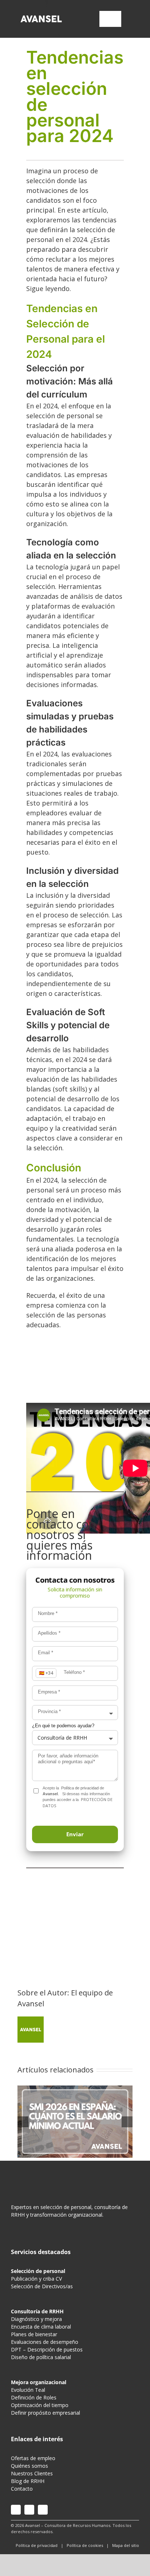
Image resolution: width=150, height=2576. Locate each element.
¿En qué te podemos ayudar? (63, 1726)
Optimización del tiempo (40, 2405)
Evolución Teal (28, 2390)
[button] (75, 1834)
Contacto (22, 2489)
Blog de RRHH (28, 2481)
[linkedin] (43, 2510)
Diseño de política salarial (41, 2357)
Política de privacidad (80, 1788)
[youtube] (29, 2510)
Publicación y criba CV (36, 2279)
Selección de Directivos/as (42, 2286)
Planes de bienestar (34, 2334)
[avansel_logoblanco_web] (41, 16)
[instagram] (16, 2510)
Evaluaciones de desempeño (45, 2342)
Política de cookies (85, 2545)
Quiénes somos (29, 2466)
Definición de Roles (34, 2397)
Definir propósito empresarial (46, 2413)
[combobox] (75, 1713)
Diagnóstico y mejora (36, 2319)
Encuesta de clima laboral (41, 2327)
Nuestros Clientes (32, 2473)
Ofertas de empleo (33, 2458)
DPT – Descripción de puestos (47, 2349)
